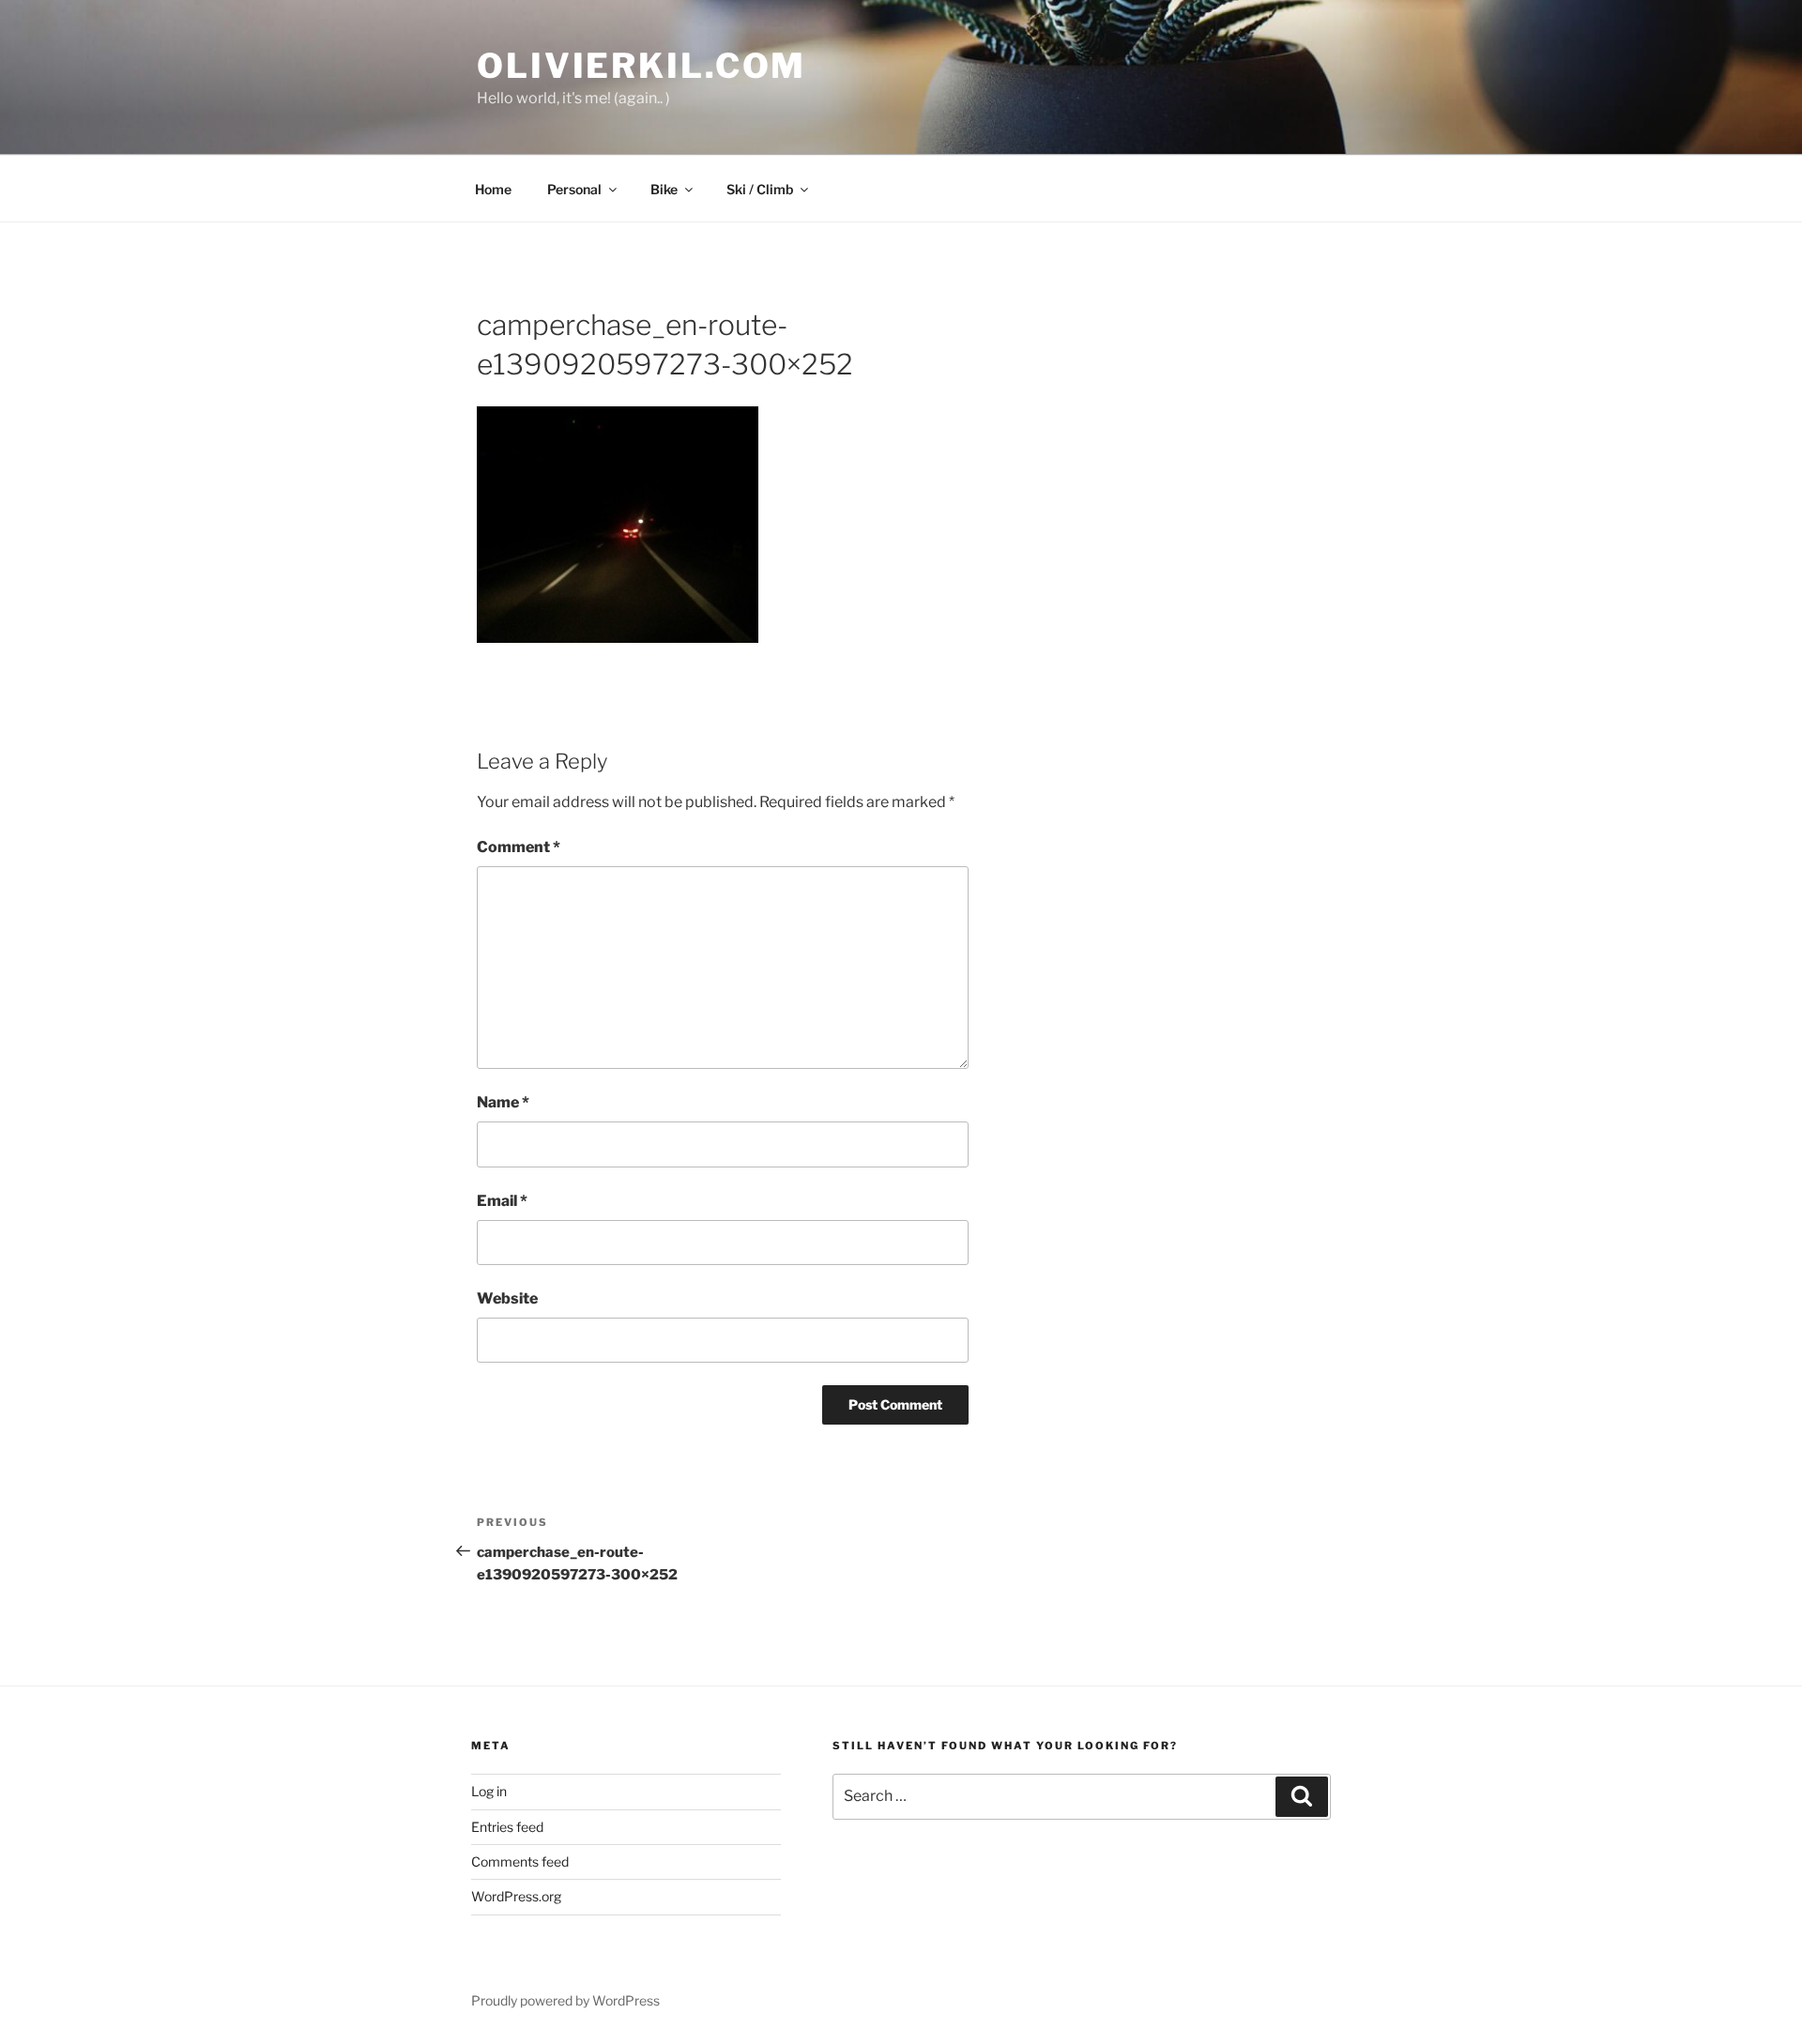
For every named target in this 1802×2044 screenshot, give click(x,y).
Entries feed (507, 1827)
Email (502, 1201)
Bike (664, 189)
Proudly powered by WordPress (565, 2000)
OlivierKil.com (641, 66)
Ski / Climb (760, 189)
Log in (489, 1791)
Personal (574, 189)
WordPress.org (516, 1896)
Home (493, 189)
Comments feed (520, 1861)
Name (503, 1102)
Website (507, 1298)
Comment (519, 847)
